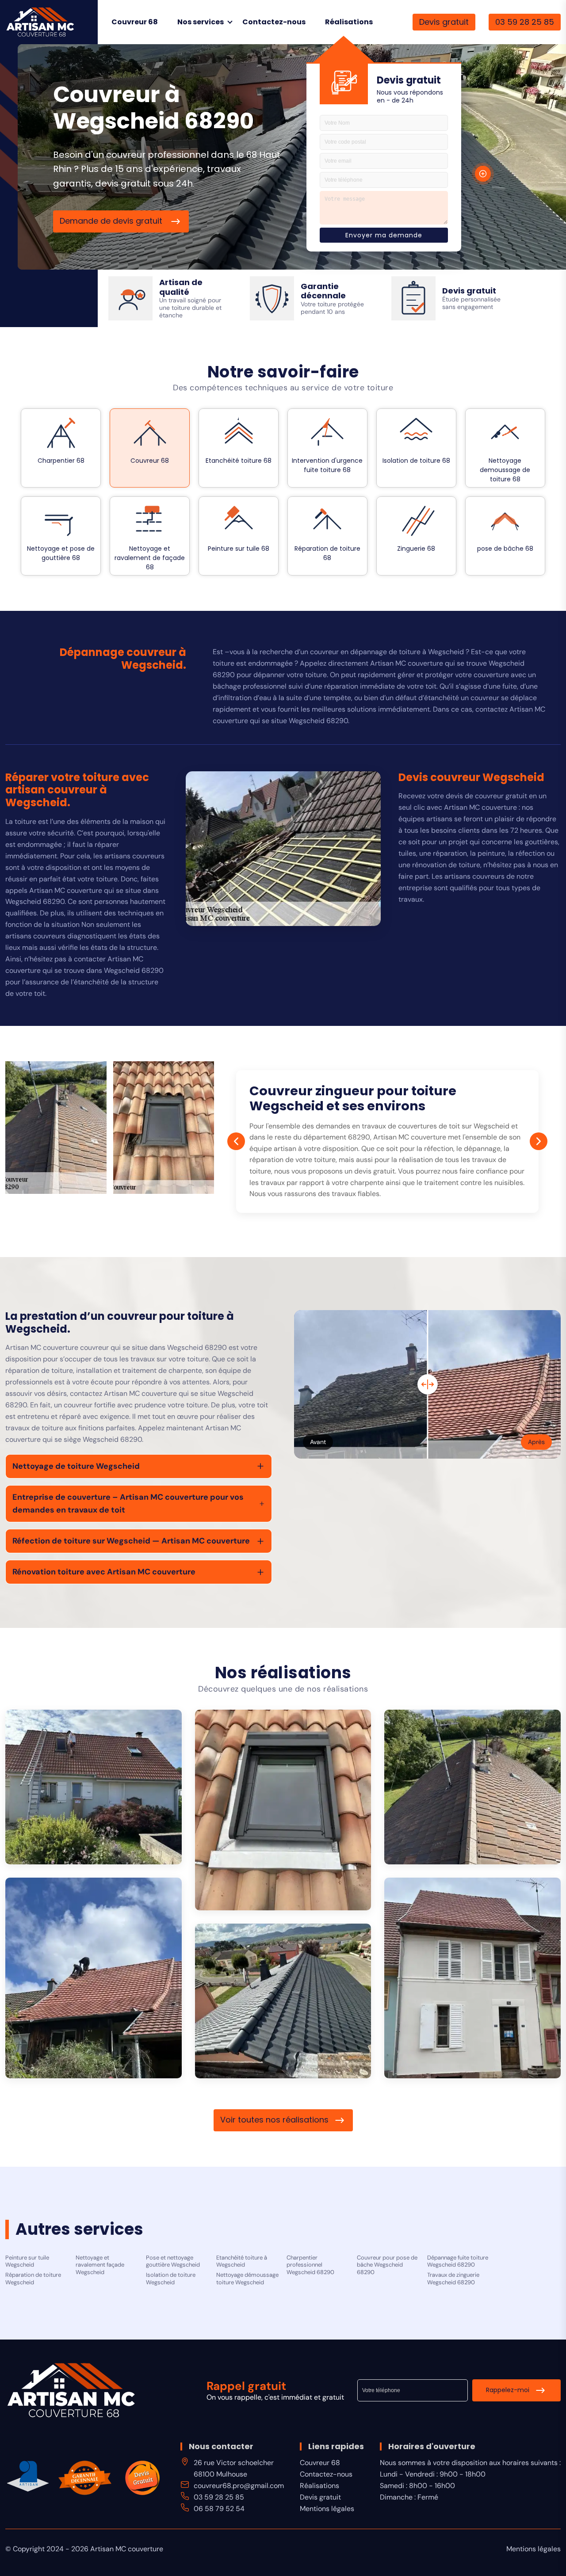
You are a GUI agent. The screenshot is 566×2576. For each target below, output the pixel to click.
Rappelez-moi (508, 2390)
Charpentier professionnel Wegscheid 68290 (310, 2265)
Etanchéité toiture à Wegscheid (242, 2262)
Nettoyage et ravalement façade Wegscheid (100, 2265)
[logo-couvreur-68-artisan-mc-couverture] (40, 21)
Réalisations (349, 22)
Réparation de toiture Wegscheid (33, 2279)
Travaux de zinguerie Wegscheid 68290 (453, 2279)
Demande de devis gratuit (112, 221)
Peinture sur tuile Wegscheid (27, 2262)
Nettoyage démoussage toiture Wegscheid (247, 2279)
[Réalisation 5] (472, 1978)
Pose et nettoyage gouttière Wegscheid (173, 2262)
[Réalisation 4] (94, 1978)
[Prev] (236, 1141)
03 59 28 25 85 (525, 22)
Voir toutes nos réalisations (274, 2120)
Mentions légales (327, 2509)
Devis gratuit (444, 22)
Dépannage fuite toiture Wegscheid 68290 (458, 2262)
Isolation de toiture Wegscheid (171, 2279)
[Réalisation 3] (472, 1787)
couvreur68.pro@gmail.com (239, 2486)
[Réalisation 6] (283, 2001)
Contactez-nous (274, 22)
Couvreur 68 (135, 22)
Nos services (201, 22)
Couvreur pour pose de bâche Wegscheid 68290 (387, 2265)
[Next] (539, 1141)
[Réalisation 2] (283, 1810)
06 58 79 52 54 (219, 2509)
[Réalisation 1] (94, 1787)
